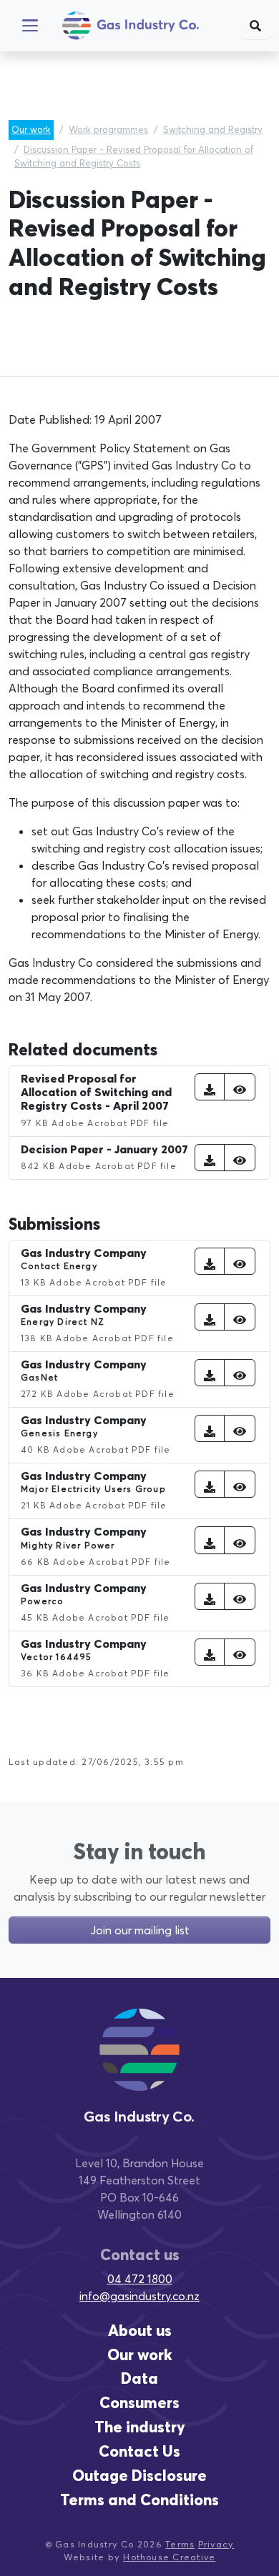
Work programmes (108, 129)
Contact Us (139, 2451)
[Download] (210, 1087)
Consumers (139, 2403)
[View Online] (240, 1087)
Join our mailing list (140, 1930)
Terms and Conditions (139, 2500)
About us (140, 2331)
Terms (180, 2544)
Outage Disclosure (139, 2476)
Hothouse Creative (169, 2557)
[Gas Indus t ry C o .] (139, 2063)
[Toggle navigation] (30, 26)
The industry (140, 2427)
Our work (31, 129)
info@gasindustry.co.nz (139, 2296)
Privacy (216, 2544)
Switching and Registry (213, 129)
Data (139, 2378)
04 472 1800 (140, 2279)
